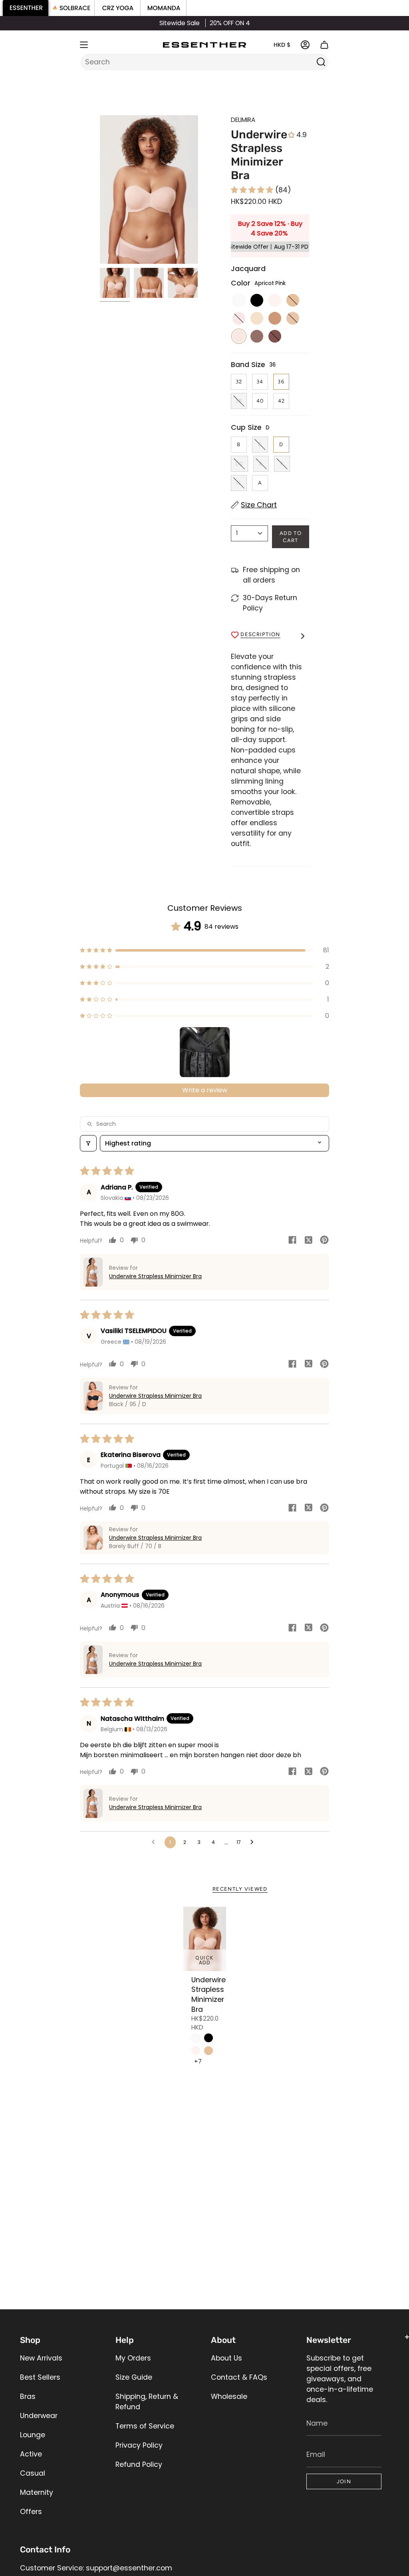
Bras (28, 2396)
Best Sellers (40, 2377)
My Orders (133, 2358)
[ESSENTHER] (26, 8)
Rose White (196, 2051)
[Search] (321, 62)
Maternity (37, 2492)
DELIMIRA (243, 120)
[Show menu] (84, 45)
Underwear (39, 2416)
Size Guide (134, 2377)
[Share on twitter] (308, 1241)
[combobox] (199, 62)
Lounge (33, 2435)
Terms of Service (145, 2426)
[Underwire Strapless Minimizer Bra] (205, 1939)
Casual (33, 2473)
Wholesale (229, 2396)
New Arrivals (41, 2358)
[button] (253, 190)
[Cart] (324, 45)
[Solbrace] (72, 8)
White (196, 2038)
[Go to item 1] (205, 1052)
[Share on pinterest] (324, 1241)
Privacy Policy (139, 2445)
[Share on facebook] (292, 1241)
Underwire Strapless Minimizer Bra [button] (155, 1276)
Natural (208, 2051)
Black (208, 2038)
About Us (226, 2358)
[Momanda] (164, 8)
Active (31, 2454)
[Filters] (88, 1143)
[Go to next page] (254, 1842)
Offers (31, 2512)
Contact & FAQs (239, 2377)
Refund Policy (139, 2464)
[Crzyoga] (118, 8)
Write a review (205, 1090)
